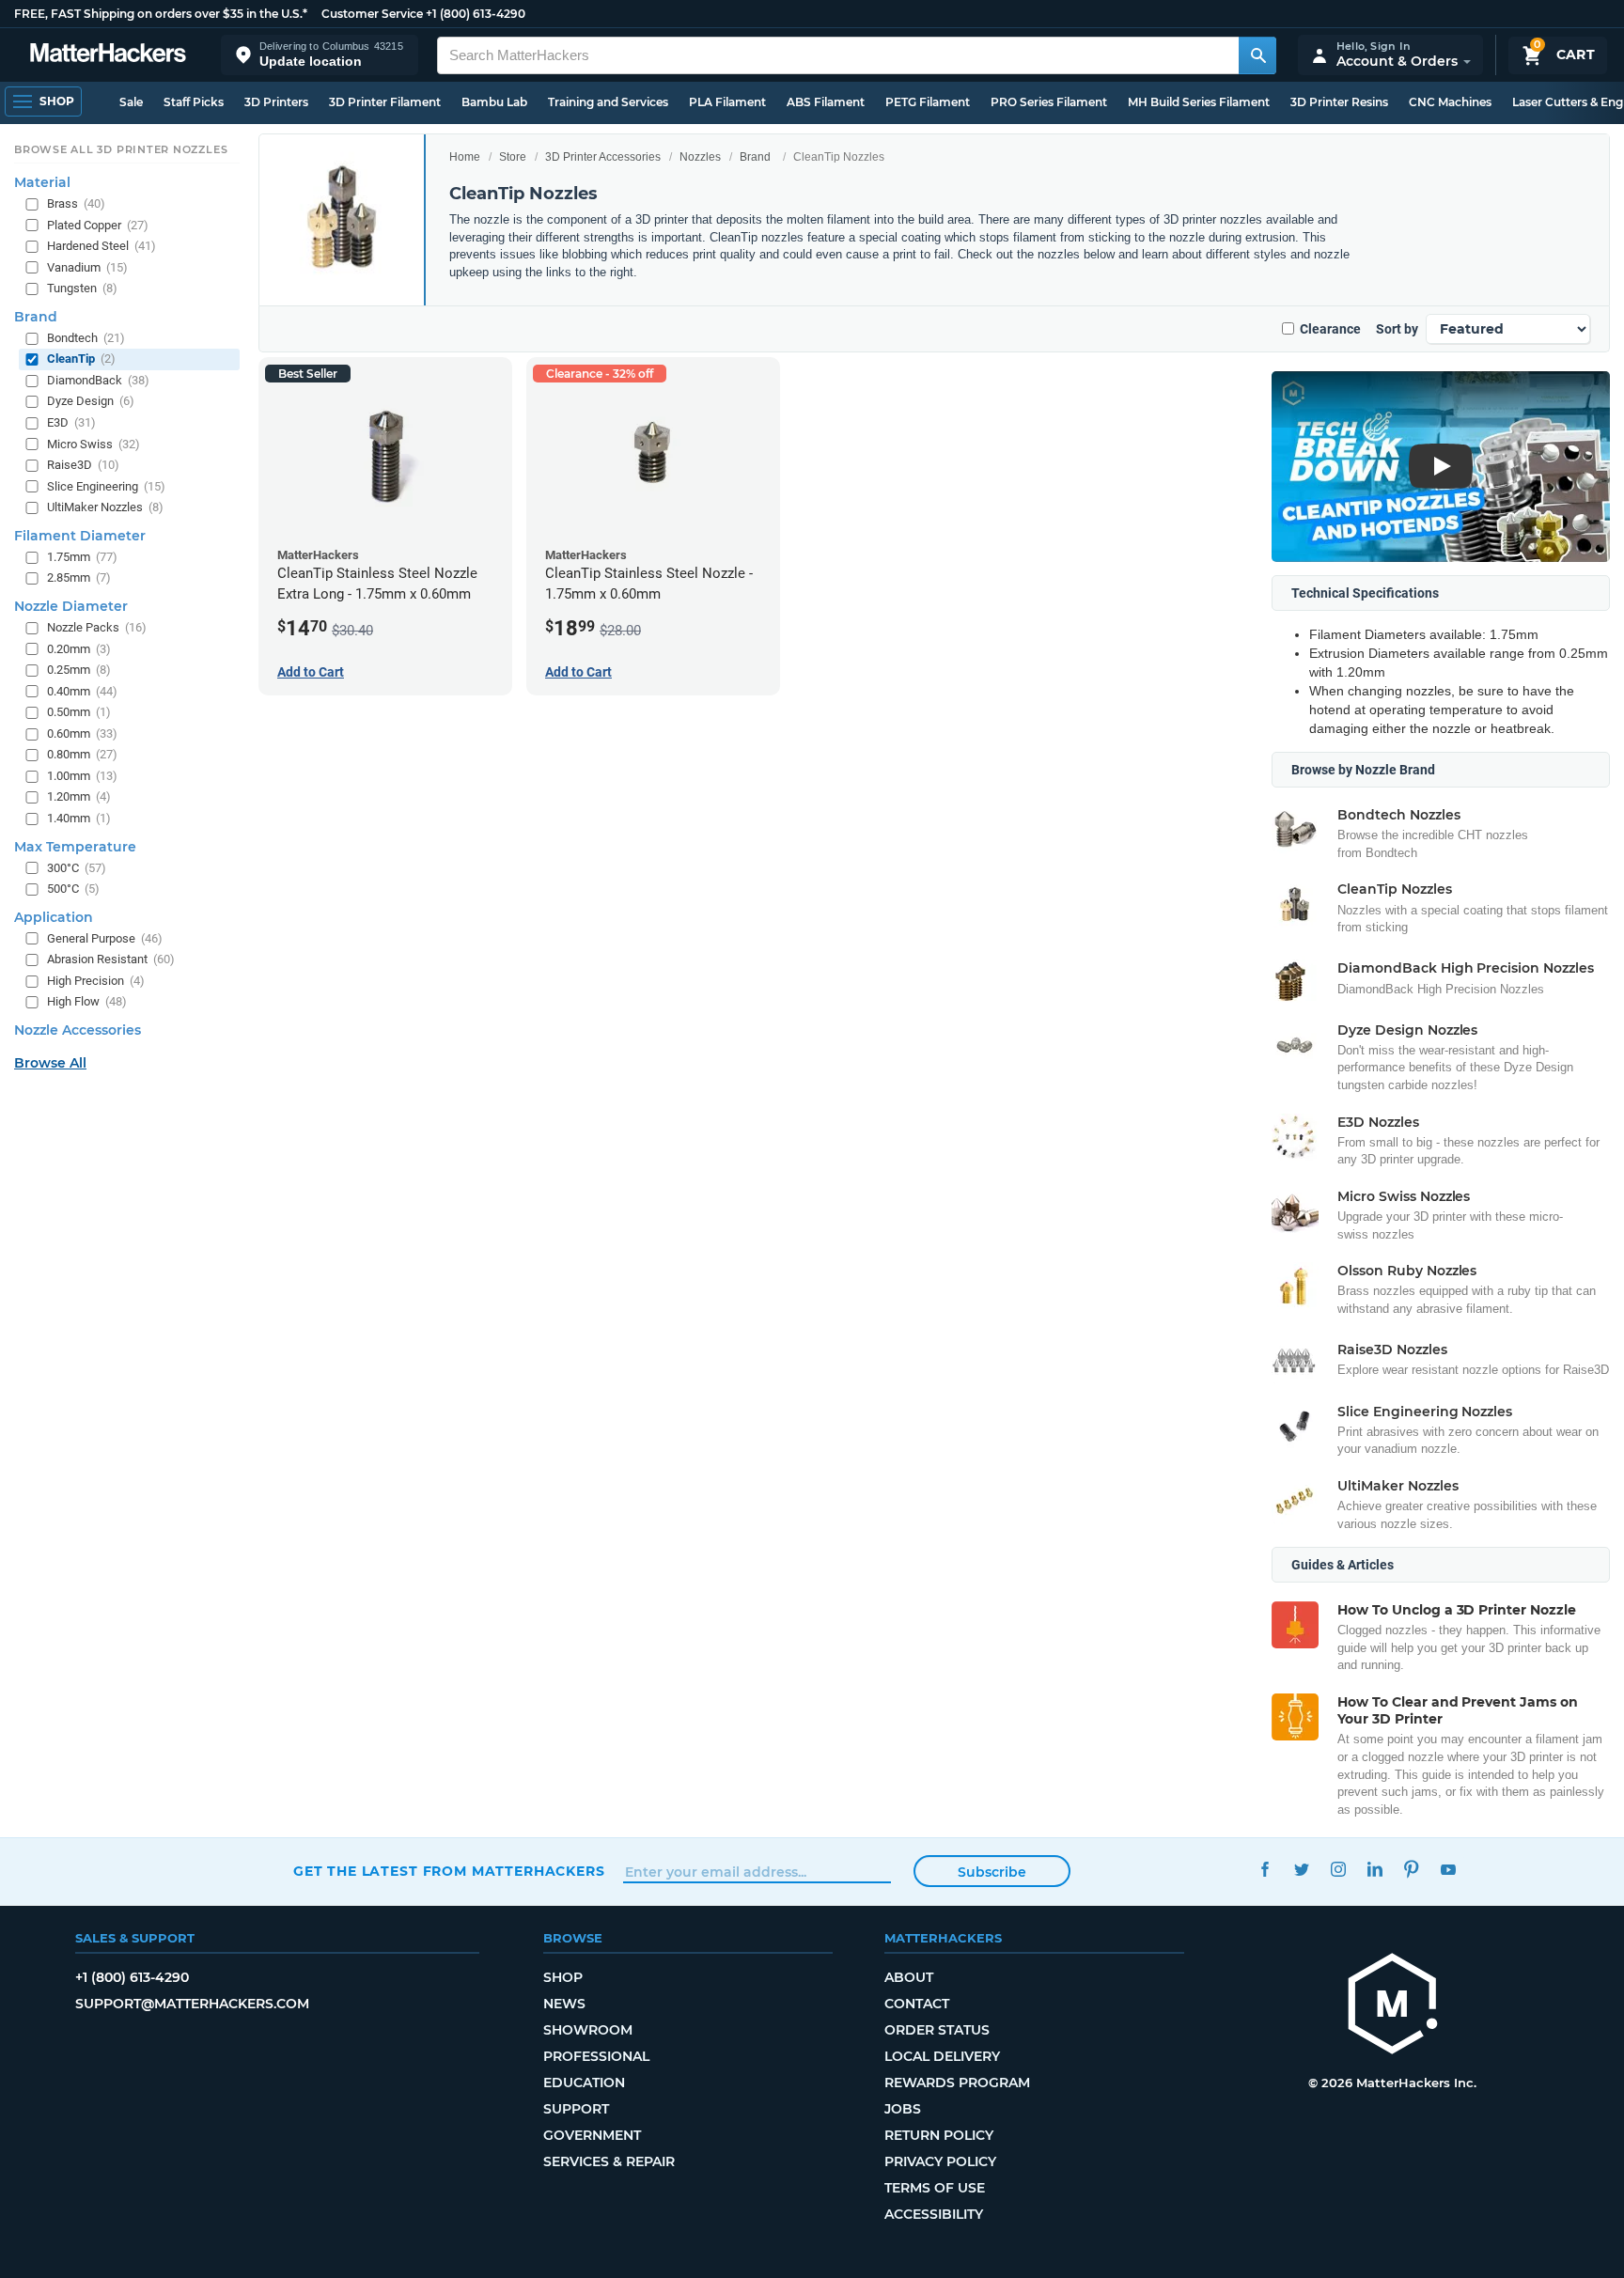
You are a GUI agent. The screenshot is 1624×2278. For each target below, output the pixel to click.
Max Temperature (75, 846)
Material (42, 182)
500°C (73, 889)
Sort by (1397, 329)
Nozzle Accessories (78, 1030)
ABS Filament (826, 102)
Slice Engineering (106, 485)
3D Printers (276, 102)
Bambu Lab (494, 102)
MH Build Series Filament (1199, 102)
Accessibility (934, 2214)
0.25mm (79, 670)
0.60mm (82, 733)
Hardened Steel (101, 246)
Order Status (937, 2030)
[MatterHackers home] (108, 55)
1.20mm (79, 796)
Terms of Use (935, 2188)
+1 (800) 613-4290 (476, 14)
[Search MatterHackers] (1257, 55)
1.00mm (82, 776)
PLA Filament (727, 102)
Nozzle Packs (97, 627)
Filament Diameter (80, 536)
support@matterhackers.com (192, 2004)
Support (576, 2109)
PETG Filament (928, 102)
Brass (76, 203)
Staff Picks (194, 102)
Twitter (1301, 1869)
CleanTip (81, 359)
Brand (755, 157)
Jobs (903, 2109)
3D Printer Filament (385, 102)
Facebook (1265, 1869)
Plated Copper (98, 224)
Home (465, 157)
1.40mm (79, 818)
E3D (71, 422)
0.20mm (79, 648)
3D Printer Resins (1339, 102)
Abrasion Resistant (111, 959)
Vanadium (87, 266)
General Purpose (105, 937)
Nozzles (700, 157)
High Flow (87, 1001)
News (564, 2004)
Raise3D (83, 465)
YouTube (1448, 1869)
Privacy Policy (940, 2161)
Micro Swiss (94, 443)
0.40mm (82, 690)
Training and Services (608, 102)
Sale (131, 102)
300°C (77, 867)
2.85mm (79, 577)
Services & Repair (609, 2161)
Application (54, 916)
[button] (320, 55)
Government (592, 2135)
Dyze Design (91, 401)
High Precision (96, 981)
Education (584, 2083)
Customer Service (372, 14)
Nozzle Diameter (71, 606)
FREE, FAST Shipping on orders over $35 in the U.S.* (161, 14)
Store (513, 157)
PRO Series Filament (1049, 102)
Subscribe (992, 1872)
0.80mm (82, 754)
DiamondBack (98, 380)
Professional (596, 2056)
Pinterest (1411, 1869)
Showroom (588, 2030)
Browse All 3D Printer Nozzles (121, 149)
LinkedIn (1374, 1869)
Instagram (1338, 1869)
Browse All (50, 1063)
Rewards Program (957, 2083)
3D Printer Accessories (603, 157)
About (909, 1977)
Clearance (1330, 329)
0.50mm (79, 712)
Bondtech (86, 338)
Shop (563, 1977)
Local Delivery (942, 2056)
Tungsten (82, 288)
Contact (917, 2004)
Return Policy (939, 2135)
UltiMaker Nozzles (105, 507)
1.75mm (82, 557)
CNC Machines (1450, 102)
